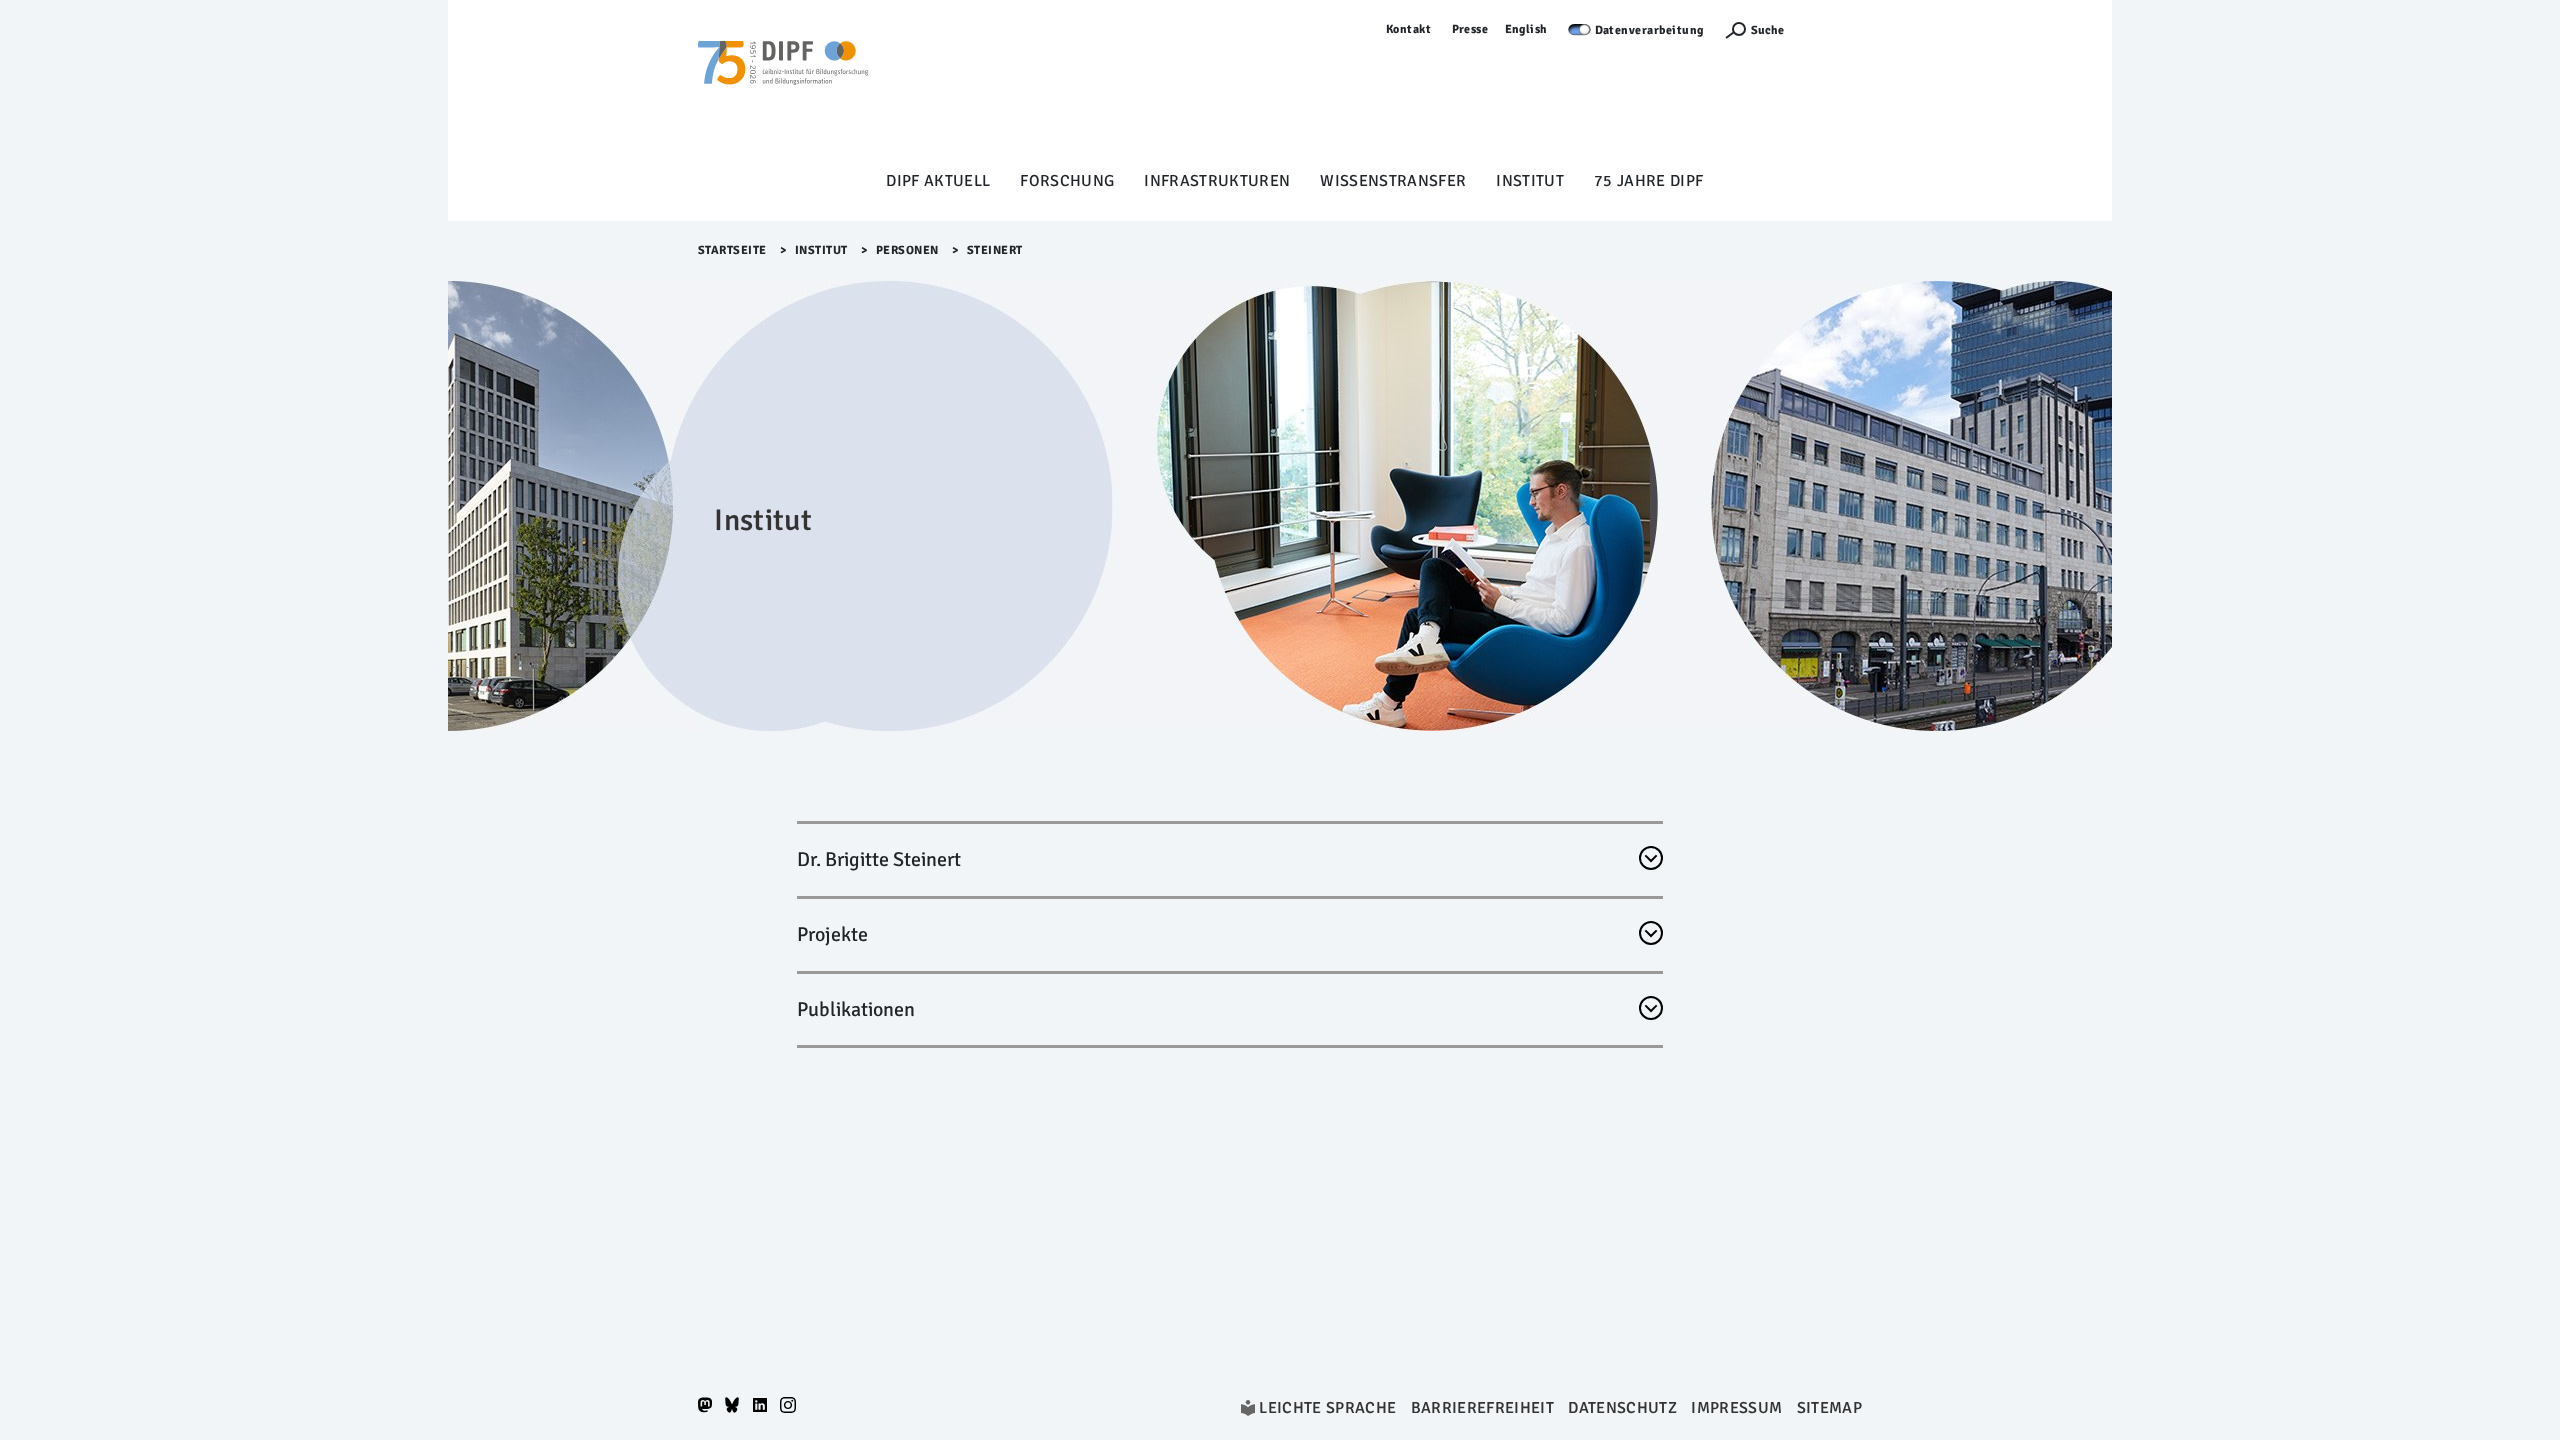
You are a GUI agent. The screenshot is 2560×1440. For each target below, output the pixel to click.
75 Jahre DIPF (1648, 181)
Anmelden (1833, 29)
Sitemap (1829, 1408)
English (1527, 29)
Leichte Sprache (1327, 1408)
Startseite (732, 250)
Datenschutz (1622, 1408)
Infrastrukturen (1217, 181)
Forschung (1067, 181)
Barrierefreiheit (1482, 1408)
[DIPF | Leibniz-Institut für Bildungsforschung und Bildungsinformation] (783, 91)
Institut (1530, 181)
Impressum (1736, 1408)
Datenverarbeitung (1650, 30)
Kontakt (1409, 29)
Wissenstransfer (1393, 181)
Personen (907, 250)
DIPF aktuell (938, 181)
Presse (1470, 29)
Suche (1767, 30)
